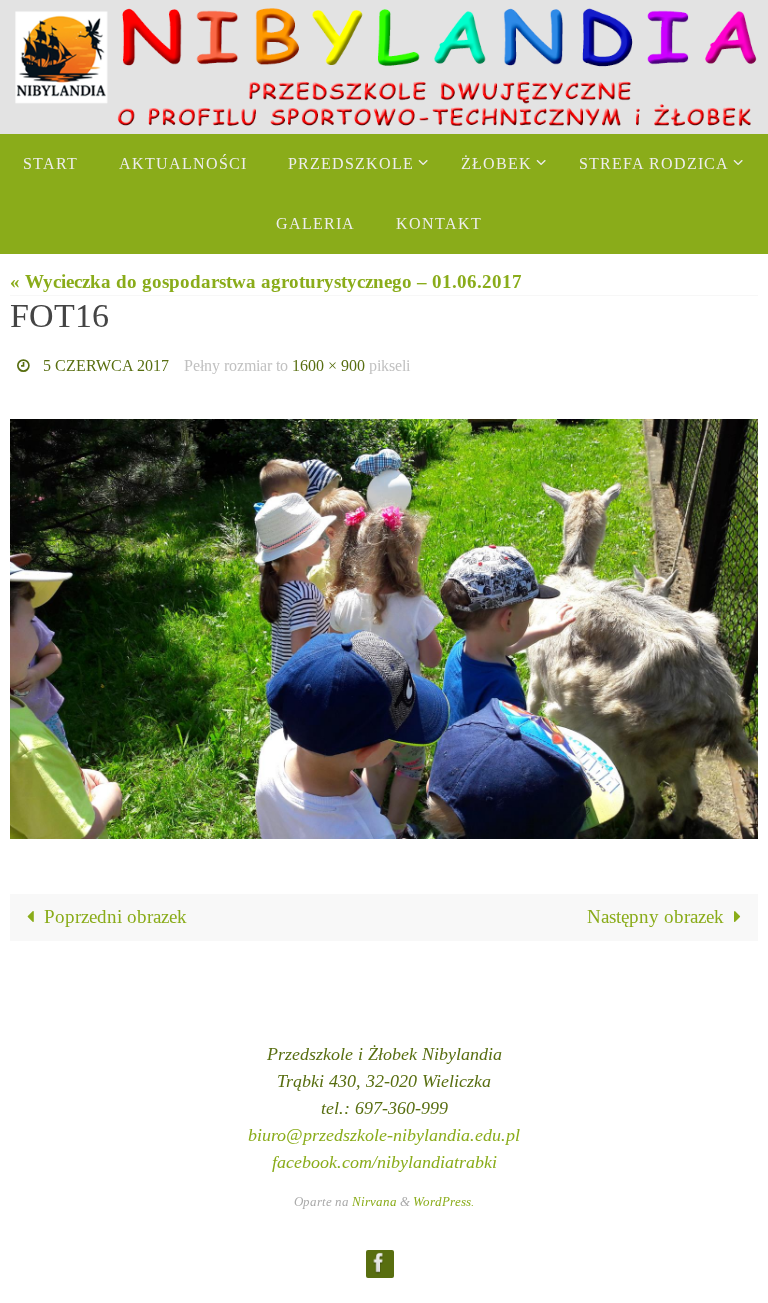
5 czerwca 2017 (106, 362)
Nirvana (374, 1195)
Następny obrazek (655, 911)
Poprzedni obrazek (115, 911)
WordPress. (443, 1195)
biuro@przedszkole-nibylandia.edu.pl (384, 1129)
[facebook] (379, 1257)
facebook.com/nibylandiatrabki (384, 1156)
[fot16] (384, 623)
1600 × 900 (328, 362)
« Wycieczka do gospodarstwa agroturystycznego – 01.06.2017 (266, 281)
